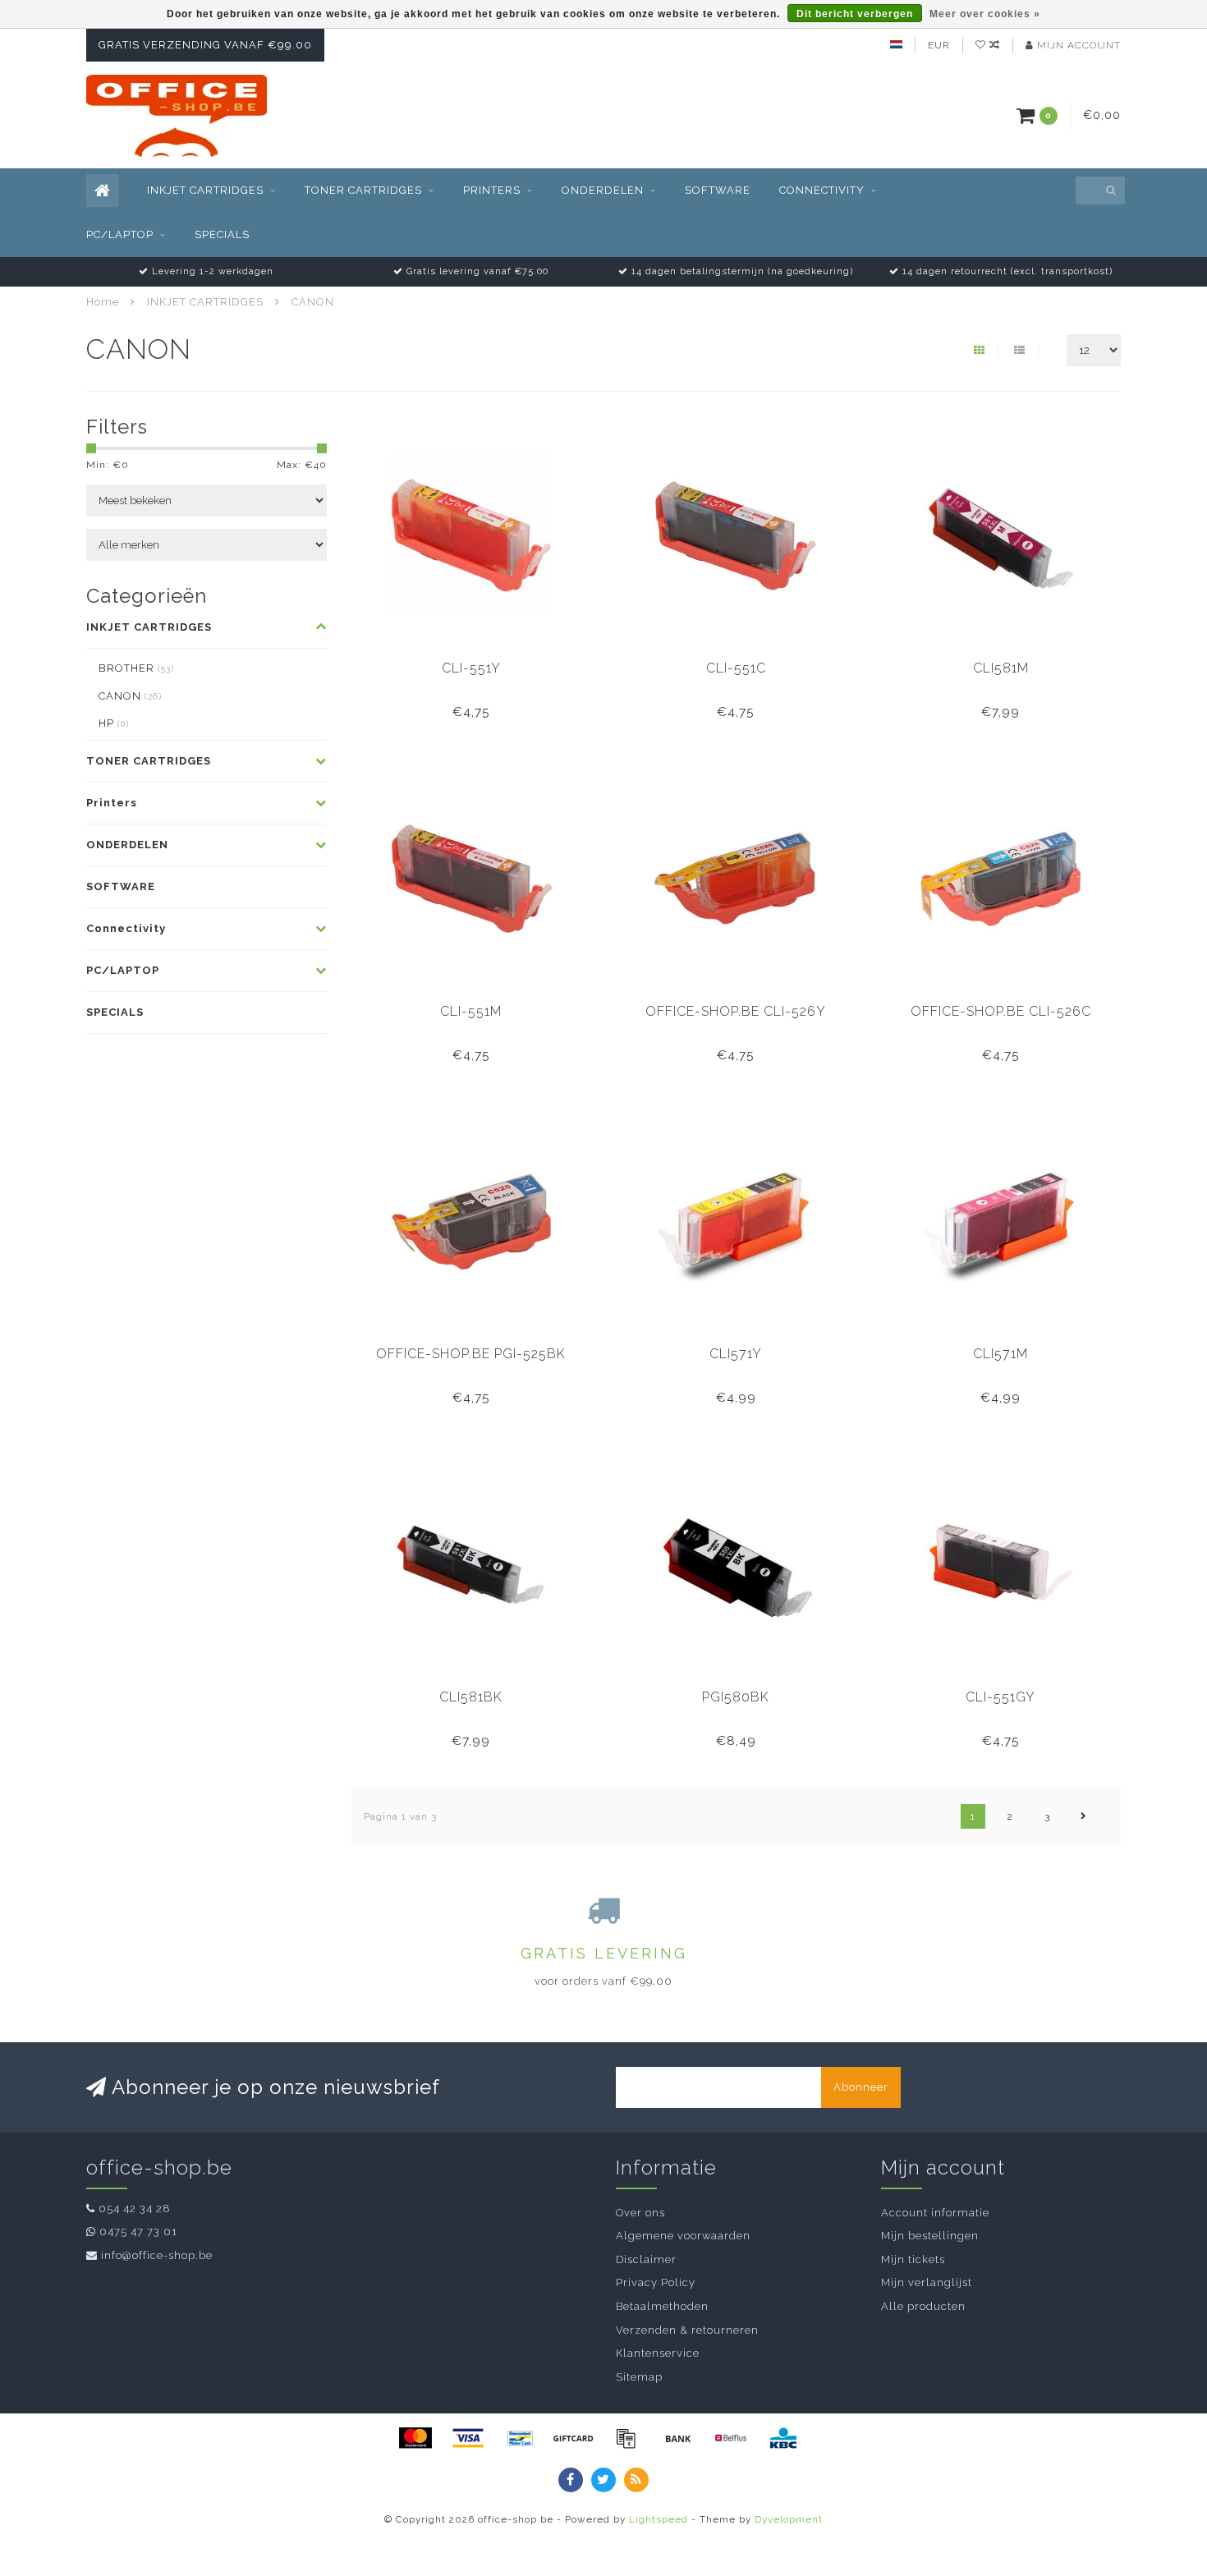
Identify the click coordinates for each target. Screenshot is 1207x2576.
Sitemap (639, 2377)
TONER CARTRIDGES (363, 190)
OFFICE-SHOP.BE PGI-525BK (471, 1354)
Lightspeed (659, 2519)
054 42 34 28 (135, 2209)
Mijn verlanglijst (927, 2282)
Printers (492, 190)
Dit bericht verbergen (855, 14)
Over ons (640, 2213)
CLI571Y (736, 1354)
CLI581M (1001, 668)
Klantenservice (658, 2353)
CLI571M (1000, 1354)
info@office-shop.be (157, 2255)
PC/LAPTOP (120, 234)
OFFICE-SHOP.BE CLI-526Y (736, 1011)
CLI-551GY (1000, 1697)
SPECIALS (222, 234)
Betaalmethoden (662, 2306)
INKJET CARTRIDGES (205, 190)
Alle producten (923, 2306)
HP (114, 723)
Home (103, 302)
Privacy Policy (656, 2282)
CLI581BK (471, 1697)
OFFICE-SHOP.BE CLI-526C (1001, 1011)
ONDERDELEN (603, 190)
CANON (130, 696)
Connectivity (822, 190)
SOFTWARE (718, 190)
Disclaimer (646, 2259)
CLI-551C (736, 668)
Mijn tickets (913, 2259)
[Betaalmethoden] (415, 2438)
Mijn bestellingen (930, 2236)
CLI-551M (471, 1011)
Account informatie (935, 2213)
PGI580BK (736, 1697)
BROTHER (136, 668)
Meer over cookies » (985, 14)
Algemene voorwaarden (683, 2236)
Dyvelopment (789, 2519)
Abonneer (861, 2087)
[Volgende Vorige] (1084, 1816)
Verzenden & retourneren (687, 2330)
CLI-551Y (471, 668)
